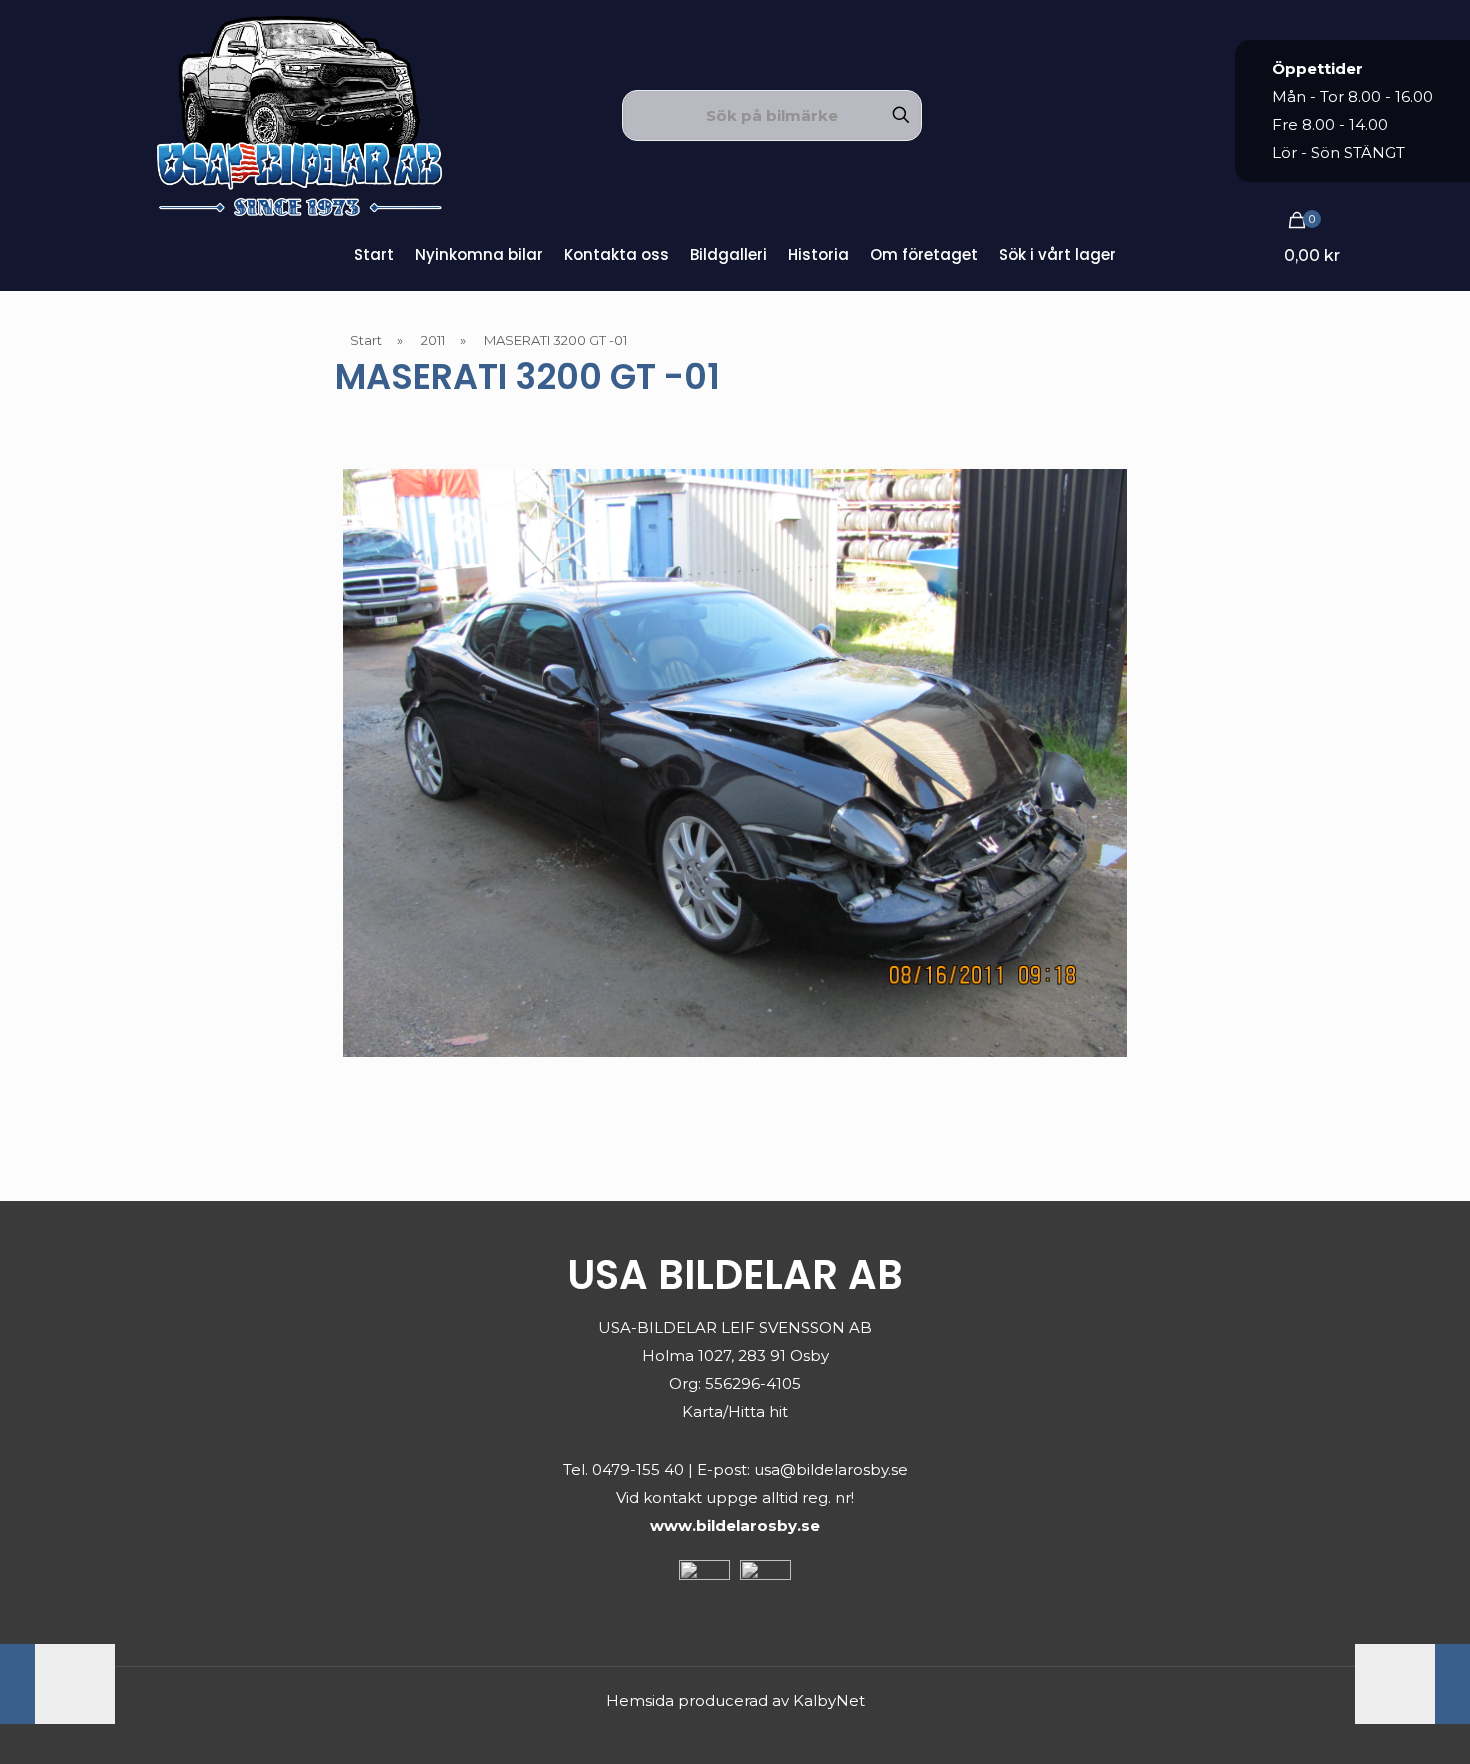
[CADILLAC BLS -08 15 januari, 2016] (57, 1684)
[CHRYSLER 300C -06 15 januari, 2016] (1412, 1684)
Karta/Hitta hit (735, 1411)
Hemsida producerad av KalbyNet (735, 1700)
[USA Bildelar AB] (299, 115)
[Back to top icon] (1374, 1723)
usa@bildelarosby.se (831, 1469)
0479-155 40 (638, 1469)
